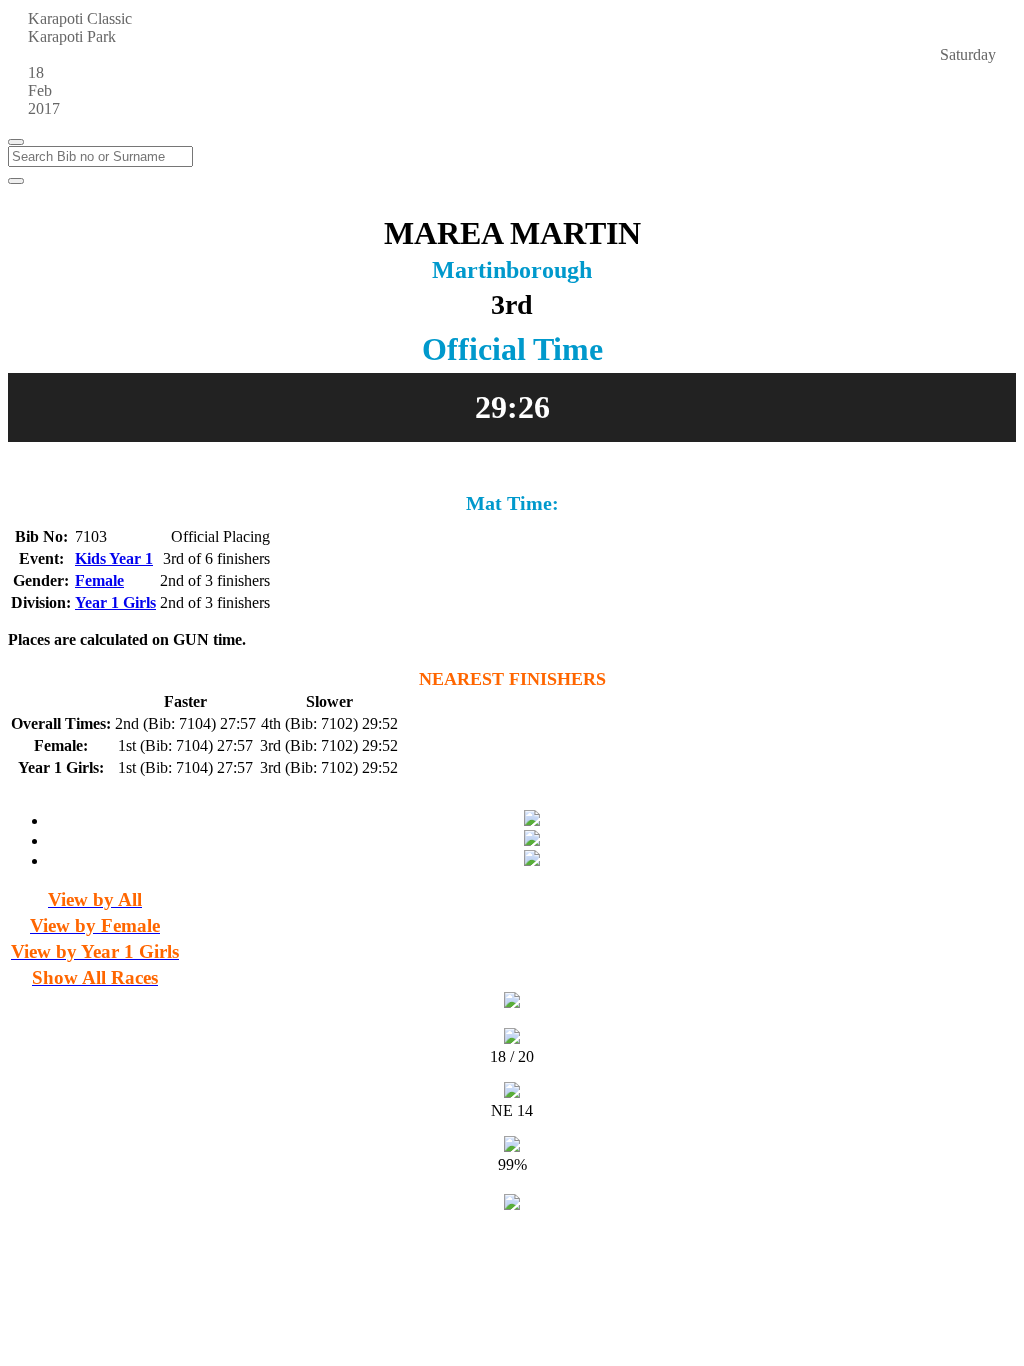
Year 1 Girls (115, 602)
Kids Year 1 (114, 558)
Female (99, 580)
